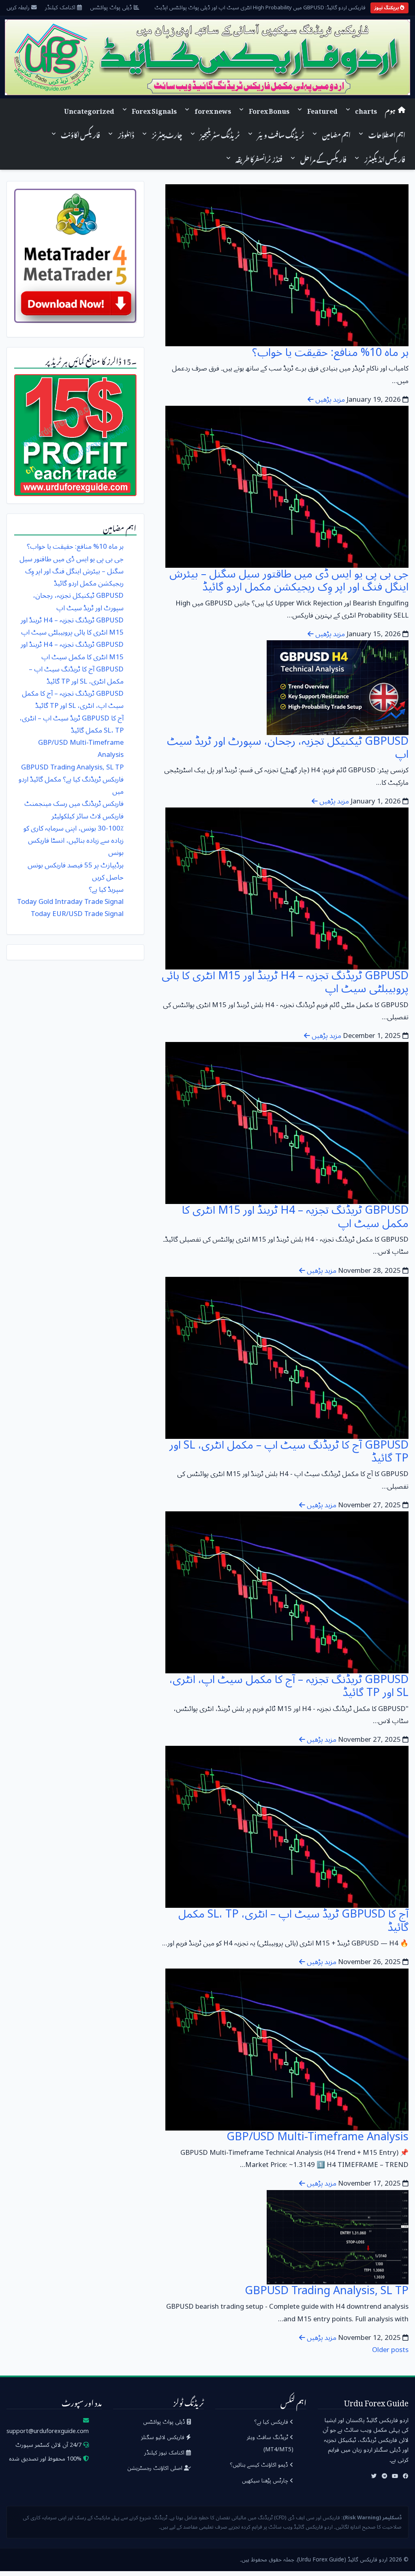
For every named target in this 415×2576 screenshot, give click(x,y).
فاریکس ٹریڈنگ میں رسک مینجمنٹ (74, 804)
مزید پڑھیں (329, 400)
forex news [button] (213, 110)
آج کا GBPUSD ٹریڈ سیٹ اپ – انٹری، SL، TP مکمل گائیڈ (293, 1921)
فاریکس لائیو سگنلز (164, 2437)
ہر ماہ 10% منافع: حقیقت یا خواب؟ (330, 353)
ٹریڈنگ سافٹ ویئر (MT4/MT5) (270, 2443)
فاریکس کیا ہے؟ (272, 2422)
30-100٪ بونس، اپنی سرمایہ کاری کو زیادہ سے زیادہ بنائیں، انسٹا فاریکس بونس (74, 841)
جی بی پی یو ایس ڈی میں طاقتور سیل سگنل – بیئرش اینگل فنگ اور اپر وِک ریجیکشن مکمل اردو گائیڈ (289, 581)
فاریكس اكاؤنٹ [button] (80, 134)
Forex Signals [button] (154, 110)
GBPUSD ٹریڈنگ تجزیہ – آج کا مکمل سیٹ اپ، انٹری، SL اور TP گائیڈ (289, 1686)
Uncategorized (89, 110)
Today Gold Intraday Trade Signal (70, 902)
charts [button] (366, 110)
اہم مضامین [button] (336, 134)
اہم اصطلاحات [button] (387, 134)
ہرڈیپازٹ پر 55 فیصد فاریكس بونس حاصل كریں (76, 871)
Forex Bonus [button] (269, 110)
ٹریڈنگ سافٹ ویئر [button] (281, 134)
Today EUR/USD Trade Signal (77, 914)
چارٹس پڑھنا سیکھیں (266, 2481)
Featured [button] (322, 110)
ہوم (390, 110)
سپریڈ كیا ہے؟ (106, 890)
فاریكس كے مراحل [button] (323, 158)
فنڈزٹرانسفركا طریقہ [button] (259, 158)
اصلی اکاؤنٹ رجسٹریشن (156, 2468)
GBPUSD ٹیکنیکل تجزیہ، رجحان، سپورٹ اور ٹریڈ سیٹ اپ (288, 748)
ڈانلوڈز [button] (126, 134)
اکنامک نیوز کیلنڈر (165, 2453)
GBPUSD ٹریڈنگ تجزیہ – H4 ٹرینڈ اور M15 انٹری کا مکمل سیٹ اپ (295, 1217)
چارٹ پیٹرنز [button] (167, 134)
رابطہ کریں (19, 8)
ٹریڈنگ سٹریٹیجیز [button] (220, 134)
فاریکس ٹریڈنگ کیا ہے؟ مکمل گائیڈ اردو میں (71, 785)
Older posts (390, 2350)
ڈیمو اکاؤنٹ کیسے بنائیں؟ (260, 2465)
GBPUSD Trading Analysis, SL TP (327, 2291)
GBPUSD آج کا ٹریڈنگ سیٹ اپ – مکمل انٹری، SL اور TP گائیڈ (289, 1452)
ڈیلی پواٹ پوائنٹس (112, 8)
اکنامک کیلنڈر (61, 8)
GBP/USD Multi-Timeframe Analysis (318, 2137)
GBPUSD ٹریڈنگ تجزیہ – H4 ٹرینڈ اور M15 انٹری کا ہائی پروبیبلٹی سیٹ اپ (285, 982)
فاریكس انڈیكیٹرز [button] (385, 158)
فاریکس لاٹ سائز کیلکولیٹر (88, 816)
